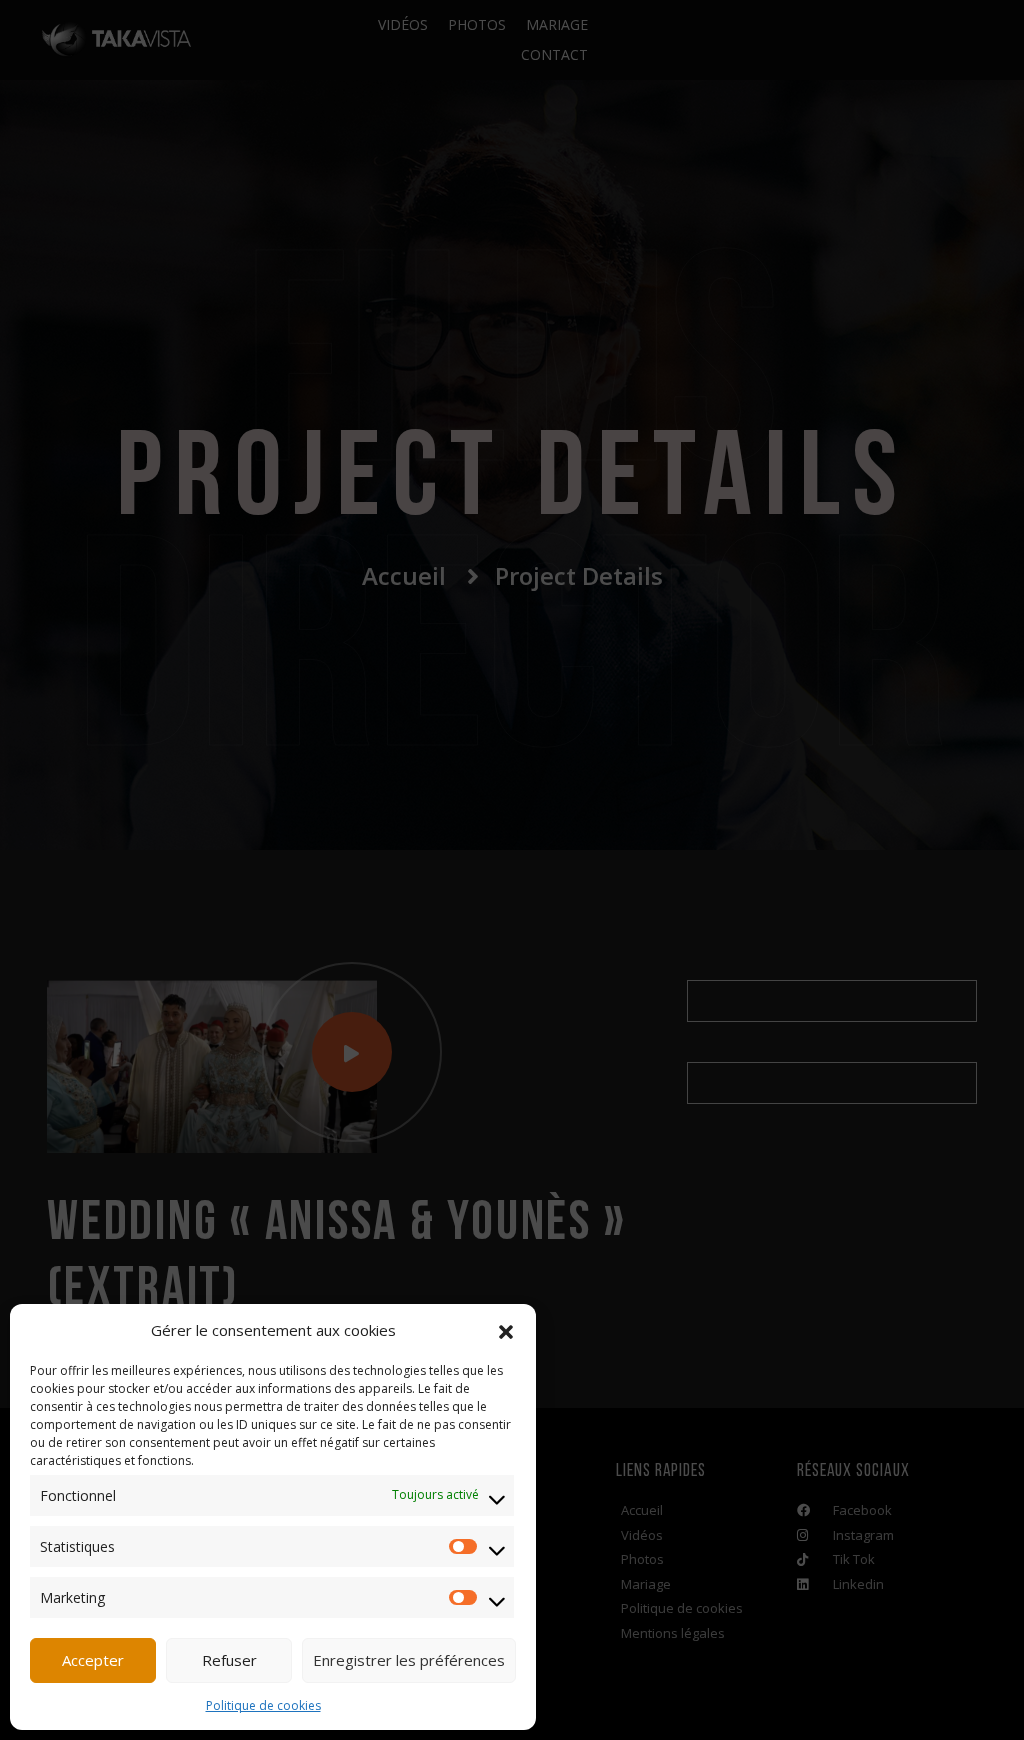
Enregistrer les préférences (409, 1660)
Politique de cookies (263, 1705)
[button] (506, 1330)
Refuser (229, 1660)
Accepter (93, 1660)
